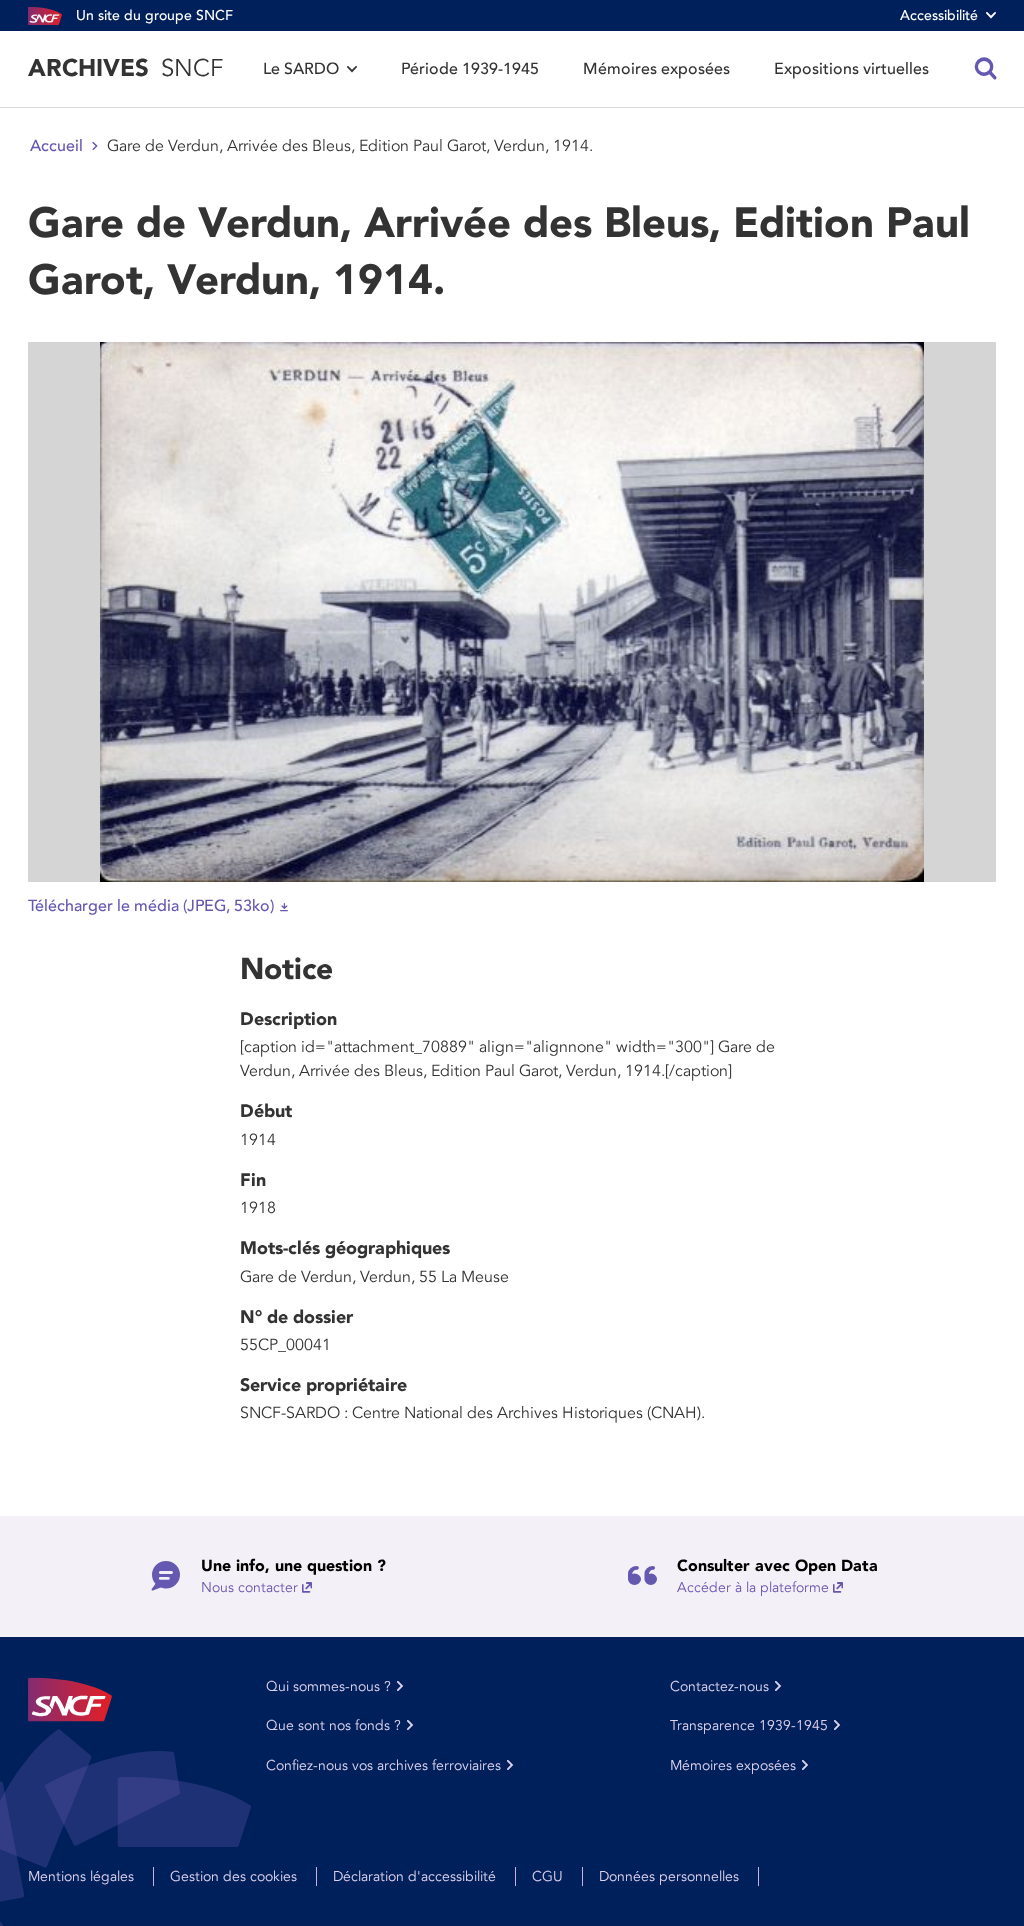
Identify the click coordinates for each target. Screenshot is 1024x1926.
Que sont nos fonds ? (333, 1725)
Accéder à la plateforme (753, 1587)
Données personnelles (669, 1876)
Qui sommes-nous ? (328, 1686)
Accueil (56, 146)
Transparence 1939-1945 (749, 1725)
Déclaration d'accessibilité (414, 1876)
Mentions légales (81, 1876)
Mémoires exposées (656, 69)
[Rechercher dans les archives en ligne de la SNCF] (986, 69)
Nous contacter (249, 1587)
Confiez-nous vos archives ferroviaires (383, 1765)
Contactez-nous (719, 1686)
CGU (547, 1876)
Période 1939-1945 (470, 69)
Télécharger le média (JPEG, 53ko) (151, 906)
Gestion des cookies (233, 1876)
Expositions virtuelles (851, 69)
